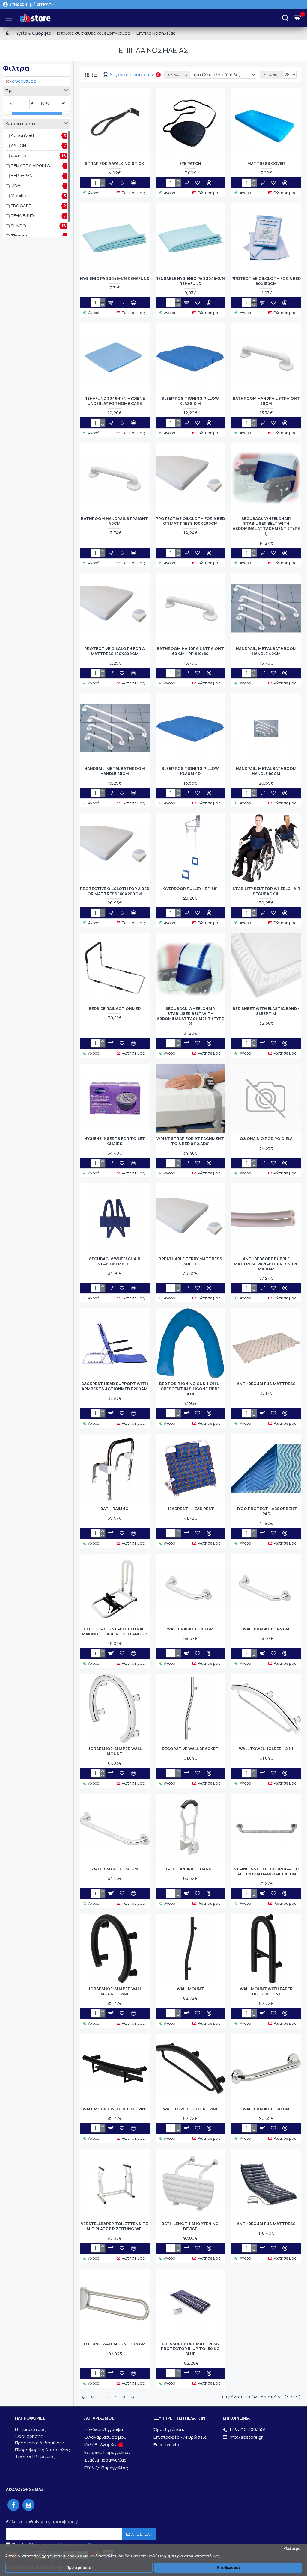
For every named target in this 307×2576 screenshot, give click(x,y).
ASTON (18, 145)
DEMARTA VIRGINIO (30, 166)
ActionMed (22, 135)
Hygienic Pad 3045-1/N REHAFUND (115, 279)
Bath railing (115, 1509)
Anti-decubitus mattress (266, 1384)
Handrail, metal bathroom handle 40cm (266, 651)
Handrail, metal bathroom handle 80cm (266, 771)
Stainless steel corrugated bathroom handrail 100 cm (266, 1871)
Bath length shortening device (190, 2226)
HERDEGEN (22, 175)
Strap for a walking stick (115, 163)
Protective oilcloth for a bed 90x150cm (266, 281)
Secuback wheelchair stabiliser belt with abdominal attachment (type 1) (266, 526)
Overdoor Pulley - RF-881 (190, 889)
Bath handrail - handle (190, 1869)
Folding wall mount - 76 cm (115, 2344)
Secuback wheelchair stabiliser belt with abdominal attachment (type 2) (190, 1016)
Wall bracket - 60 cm (115, 1869)
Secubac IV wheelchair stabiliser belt (115, 1261)
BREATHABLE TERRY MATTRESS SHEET (190, 1261)
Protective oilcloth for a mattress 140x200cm (115, 651)
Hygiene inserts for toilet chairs (115, 1141)
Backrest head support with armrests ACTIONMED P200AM (115, 1386)
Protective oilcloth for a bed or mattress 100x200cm (190, 521)
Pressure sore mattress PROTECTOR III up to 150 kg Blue (190, 2349)
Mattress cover (266, 163)
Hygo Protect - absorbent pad (266, 1511)
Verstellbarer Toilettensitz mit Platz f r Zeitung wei (115, 2226)
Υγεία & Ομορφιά (34, 33)
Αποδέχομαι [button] (228, 2567)
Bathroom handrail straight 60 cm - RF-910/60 (190, 651)
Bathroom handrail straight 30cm (266, 401)
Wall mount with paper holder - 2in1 (266, 1991)
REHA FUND (22, 216)
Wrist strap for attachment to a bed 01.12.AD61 (190, 1141)
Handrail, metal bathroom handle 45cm (115, 771)
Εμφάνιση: (272, 74)
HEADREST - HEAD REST (190, 1509)
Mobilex (19, 196)
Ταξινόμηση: (177, 74)
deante (18, 155)
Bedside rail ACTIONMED (115, 1009)
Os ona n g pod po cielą (266, 1139)
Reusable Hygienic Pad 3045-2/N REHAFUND (190, 281)
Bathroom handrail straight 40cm (115, 521)
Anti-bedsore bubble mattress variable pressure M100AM (266, 1264)
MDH (16, 186)
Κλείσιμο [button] (292, 2549)
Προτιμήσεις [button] (79, 2567)
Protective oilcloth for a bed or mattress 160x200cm (115, 891)
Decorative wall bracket (190, 1749)
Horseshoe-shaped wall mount (115, 1751)
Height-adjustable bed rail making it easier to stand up (115, 1631)
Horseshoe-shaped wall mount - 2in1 (115, 1991)
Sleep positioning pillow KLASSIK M (190, 401)
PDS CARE (21, 206)
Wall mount (190, 1989)
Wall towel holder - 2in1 (266, 1749)
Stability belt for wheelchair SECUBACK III (266, 891)
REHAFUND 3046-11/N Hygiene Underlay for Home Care (115, 401)
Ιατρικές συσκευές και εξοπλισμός (94, 33)
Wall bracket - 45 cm (266, 1629)
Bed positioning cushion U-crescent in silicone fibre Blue (190, 1389)
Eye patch (190, 163)
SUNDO (18, 226)
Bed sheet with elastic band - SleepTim (266, 1011)
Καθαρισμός (23, 81)
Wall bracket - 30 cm (190, 1629)
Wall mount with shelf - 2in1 (115, 2109)
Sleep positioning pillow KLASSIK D (190, 771)
